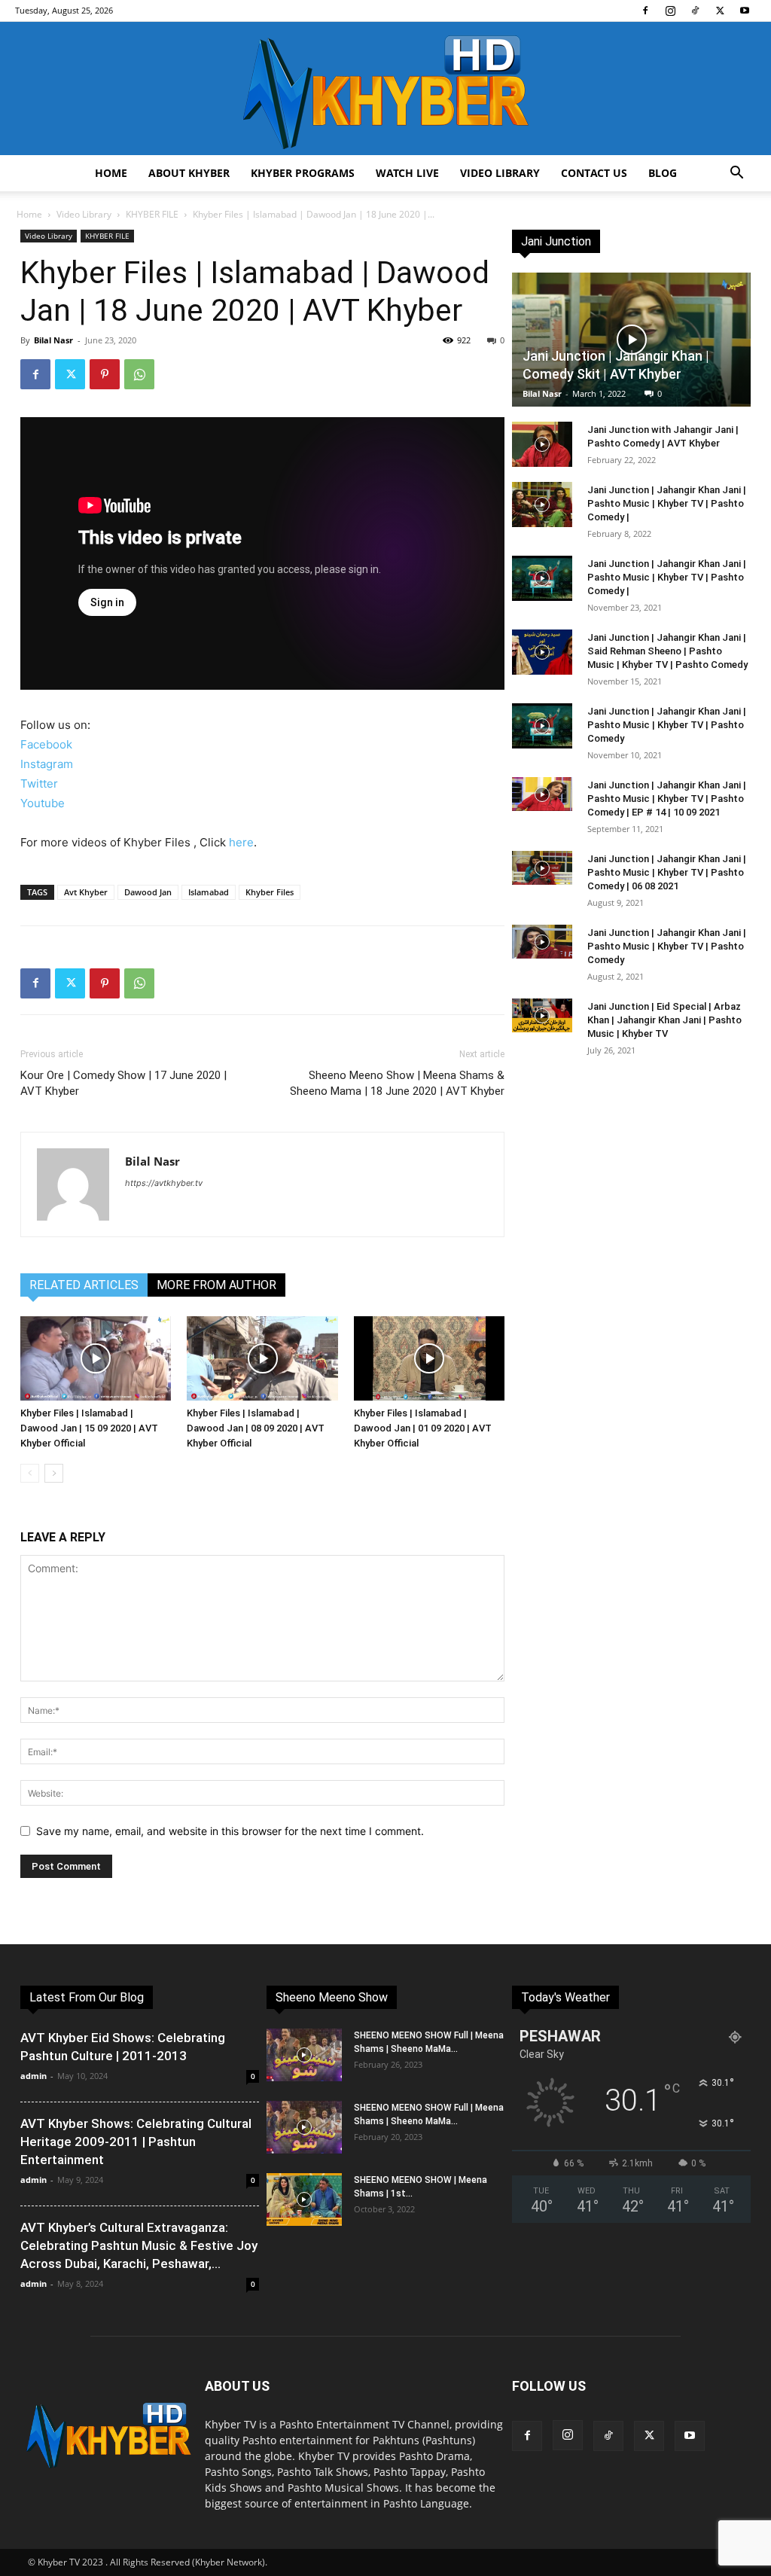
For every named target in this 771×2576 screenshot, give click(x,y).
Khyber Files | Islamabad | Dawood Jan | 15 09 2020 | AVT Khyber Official (89, 1428)
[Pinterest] (105, 374)
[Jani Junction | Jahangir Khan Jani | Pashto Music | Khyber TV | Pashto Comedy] (542, 726)
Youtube (43, 803)
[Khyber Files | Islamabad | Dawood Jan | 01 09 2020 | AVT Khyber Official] (429, 1359)
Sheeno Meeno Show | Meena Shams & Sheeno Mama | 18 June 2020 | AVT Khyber (397, 1083)
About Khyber (189, 173)
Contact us (594, 173)
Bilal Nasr (53, 340)
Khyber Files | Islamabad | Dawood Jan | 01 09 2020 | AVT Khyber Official (423, 1428)
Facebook (46, 744)
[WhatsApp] (139, 374)
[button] (736, 174)
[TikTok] (695, 11)
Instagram (47, 764)
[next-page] (54, 1473)
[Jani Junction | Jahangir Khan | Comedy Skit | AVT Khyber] (631, 340)
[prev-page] (30, 1473)
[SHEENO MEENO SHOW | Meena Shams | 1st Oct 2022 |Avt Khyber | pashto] (304, 2200)
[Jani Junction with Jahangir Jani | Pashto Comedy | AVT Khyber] (542, 444)
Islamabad (209, 892)
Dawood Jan (148, 892)
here (241, 842)
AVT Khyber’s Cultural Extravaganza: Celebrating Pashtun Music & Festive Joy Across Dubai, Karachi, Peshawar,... (139, 2245)
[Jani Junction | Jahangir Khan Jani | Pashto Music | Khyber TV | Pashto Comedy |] (542, 505)
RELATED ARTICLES (84, 1285)
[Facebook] (645, 11)
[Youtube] (745, 11)
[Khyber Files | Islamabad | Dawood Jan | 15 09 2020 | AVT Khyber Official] (96, 1359)
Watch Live (407, 173)
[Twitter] (720, 11)
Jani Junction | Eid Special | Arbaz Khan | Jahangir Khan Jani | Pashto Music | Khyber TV (664, 1020)
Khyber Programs (303, 173)
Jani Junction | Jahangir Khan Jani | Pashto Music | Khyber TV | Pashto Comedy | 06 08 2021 (667, 872)
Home (111, 173)
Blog (663, 173)
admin (34, 2076)
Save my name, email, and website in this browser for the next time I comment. (230, 1831)
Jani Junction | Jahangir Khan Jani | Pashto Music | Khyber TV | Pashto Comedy (667, 725)
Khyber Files (270, 892)
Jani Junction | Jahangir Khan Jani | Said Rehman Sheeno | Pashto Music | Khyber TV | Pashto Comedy (667, 651)
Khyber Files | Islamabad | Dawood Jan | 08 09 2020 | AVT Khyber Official (256, 1428)
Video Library (500, 173)
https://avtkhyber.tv (164, 1183)
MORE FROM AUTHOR (216, 1285)
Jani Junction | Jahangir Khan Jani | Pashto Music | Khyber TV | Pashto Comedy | (667, 503)
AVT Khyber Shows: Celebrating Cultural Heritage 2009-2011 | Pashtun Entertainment (136, 2142)
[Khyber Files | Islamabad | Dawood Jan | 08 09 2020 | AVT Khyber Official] (262, 1359)
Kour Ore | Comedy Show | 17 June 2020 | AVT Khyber (123, 1083)
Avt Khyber (86, 892)
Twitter (39, 783)
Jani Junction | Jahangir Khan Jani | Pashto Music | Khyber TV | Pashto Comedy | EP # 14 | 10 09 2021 (667, 799)
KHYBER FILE (152, 214)
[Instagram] (670, 11)
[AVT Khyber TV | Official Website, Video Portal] (385, 88)
